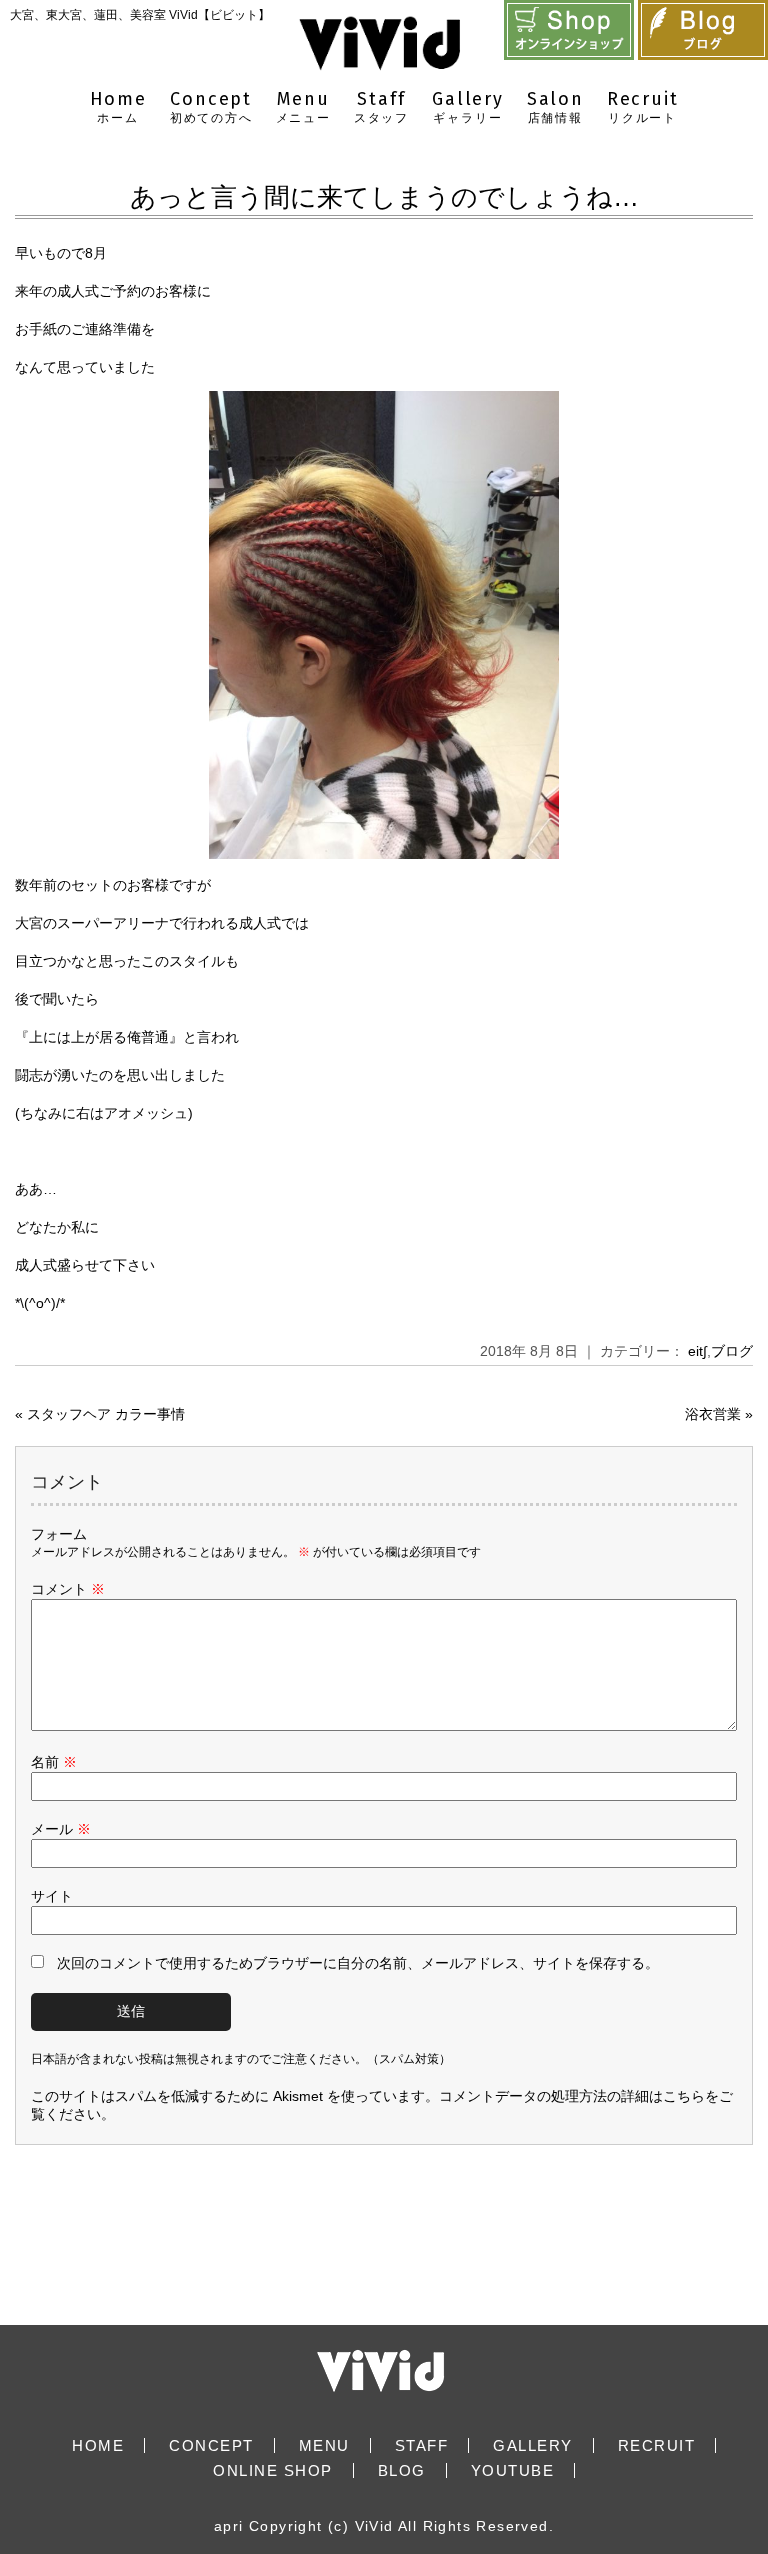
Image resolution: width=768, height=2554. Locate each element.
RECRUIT (657, 2445)
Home (118, 106)
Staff (381, 106)
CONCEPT (211, 2445)
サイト (52, 1896)
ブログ (732, 1351)
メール (61, 1829)
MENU (324, 2445)
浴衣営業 (713, 1414)
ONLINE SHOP (273, 2470)
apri (229, 2526)
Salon (555, 106)
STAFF (422, 2445)
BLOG (402, 2470)
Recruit (643, 106)
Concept (211, 106)
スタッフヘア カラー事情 (106, 1414)
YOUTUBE (513, 2470)
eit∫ (697, 1351)
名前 (54, 1762)
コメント (68, 1589)
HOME (98, 2445)
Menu (303, 106)
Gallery (468, 106)
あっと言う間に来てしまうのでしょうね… (384, 197)
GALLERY (533, 2445)
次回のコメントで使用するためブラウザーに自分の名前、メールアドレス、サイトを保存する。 (358, 1963)
